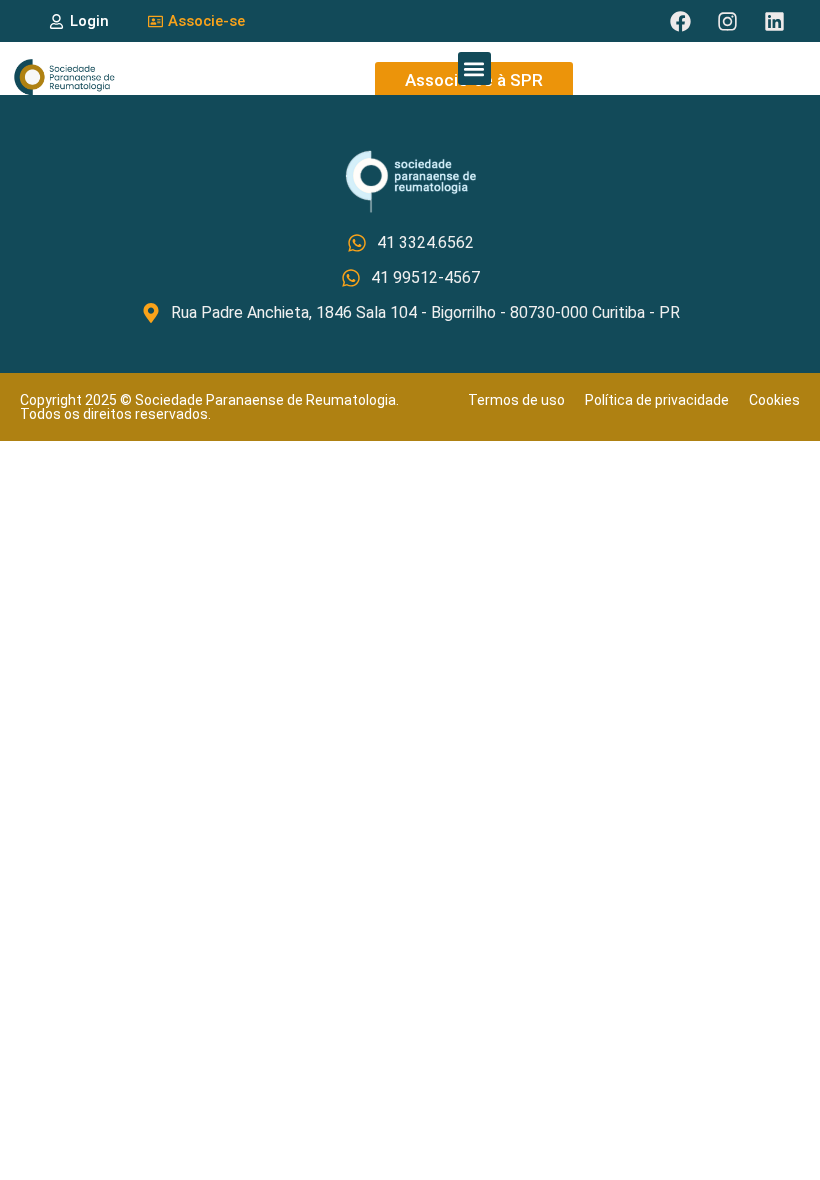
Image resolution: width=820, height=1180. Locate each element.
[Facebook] (680, 21)
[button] (474, 68)
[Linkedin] (774, 21)
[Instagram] (727, 21)
